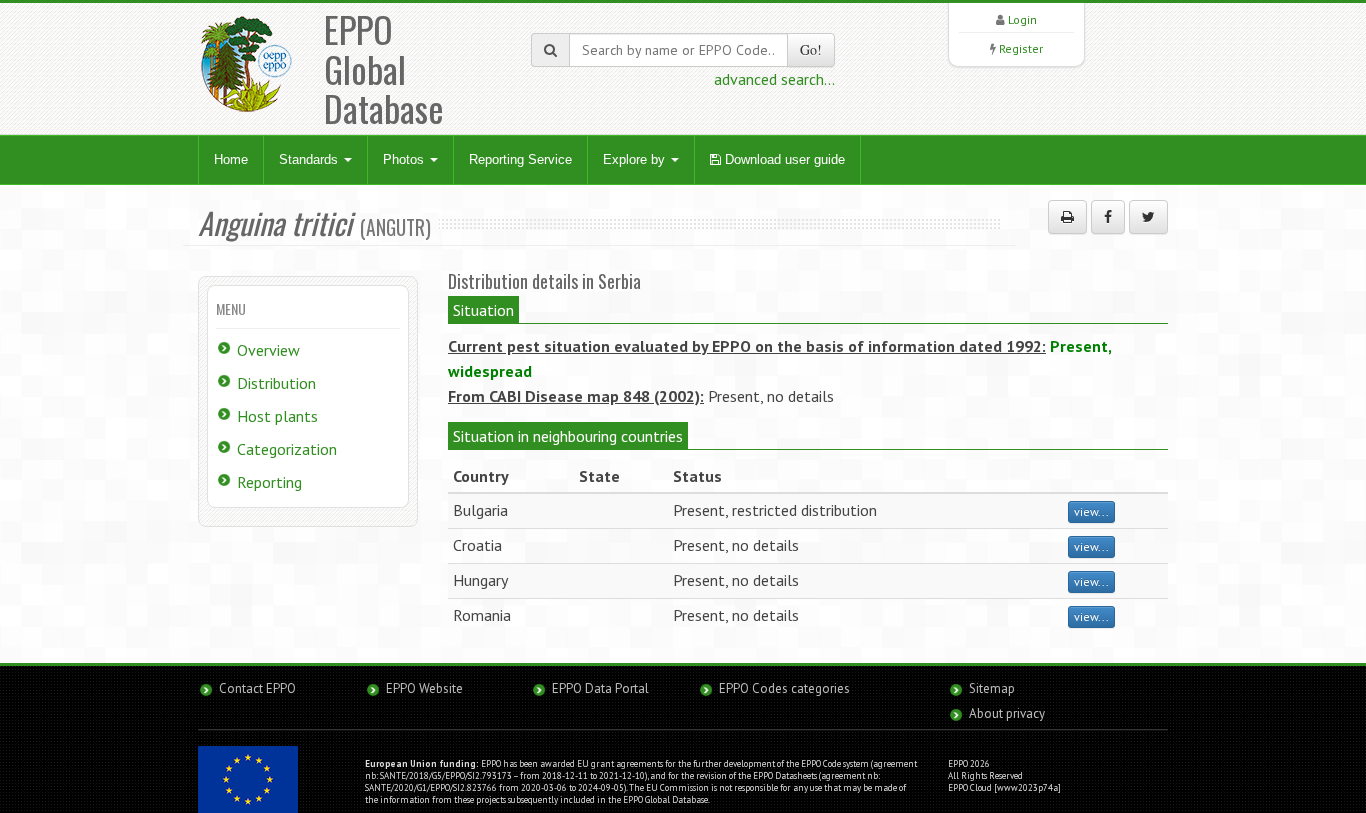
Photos (405, 159)
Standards (310, 159)
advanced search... (774, 79)
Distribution (276, 383)
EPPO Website (424, 688)
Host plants (277, 416)
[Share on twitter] (1148, 217)
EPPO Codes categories (784, 688)
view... (1091, 511)
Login (1022, 19)
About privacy (1007, 713)
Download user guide (783, 159)
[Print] (1067, 217)
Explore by (636, 159)
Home (231, 159)
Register (1021, 48)
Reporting (269, 482)
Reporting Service (520, 159)
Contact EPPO (257, 688)
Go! (811, 49)
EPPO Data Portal (600, 688)
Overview (268, 350)
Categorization (287, 449)
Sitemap (992, 688)
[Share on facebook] (1108, 217)
